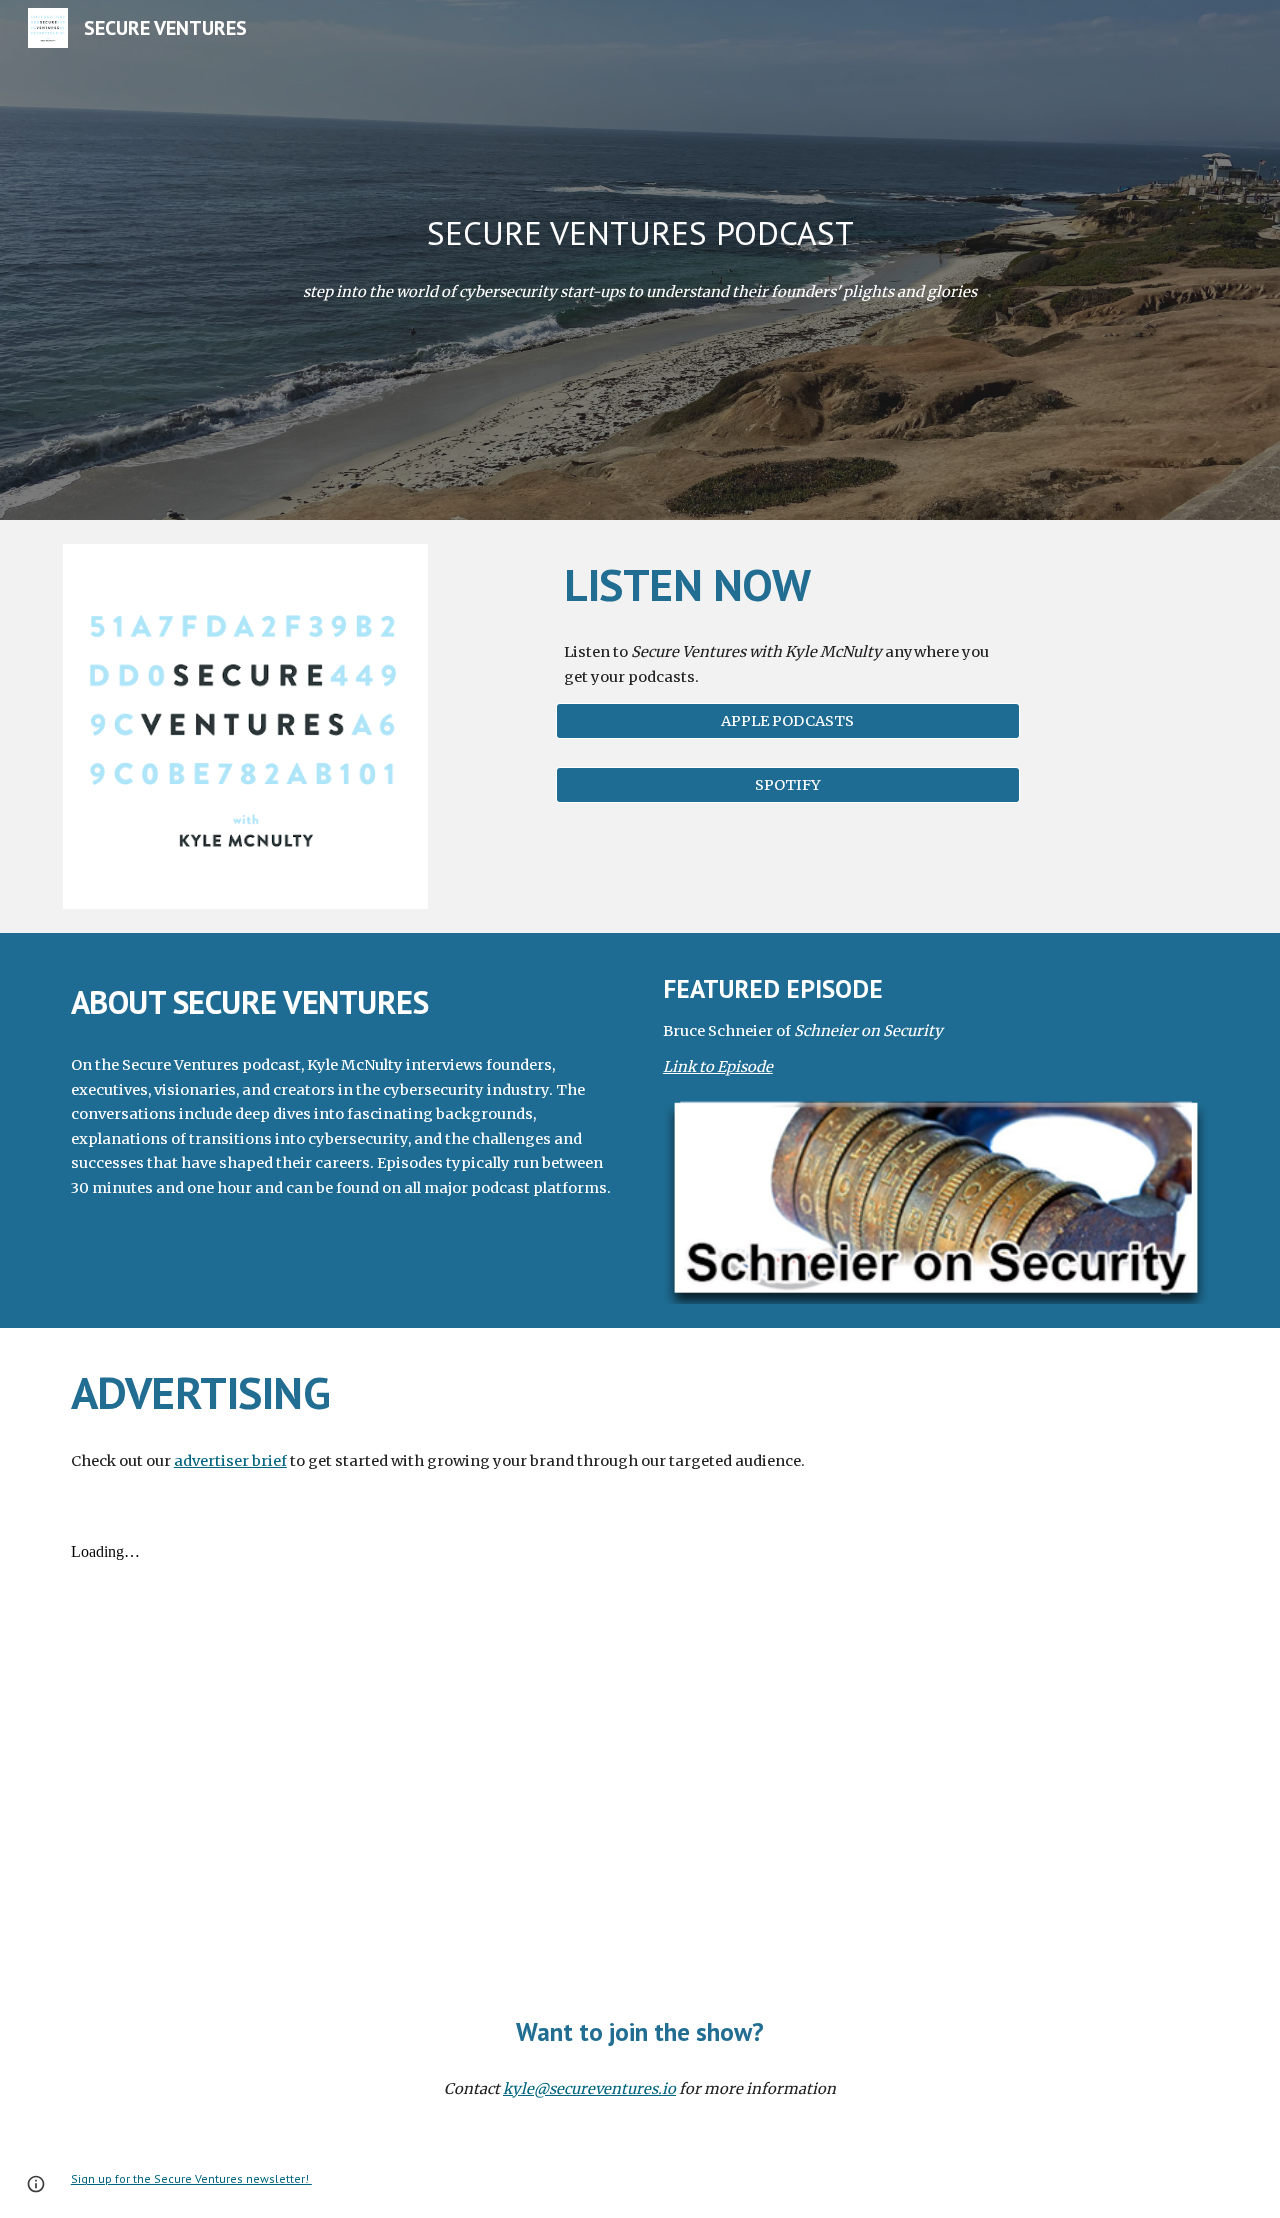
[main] (640, 233)
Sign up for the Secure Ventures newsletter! (191, 2178)
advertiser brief (230, 1461)
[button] (36, 2184)
